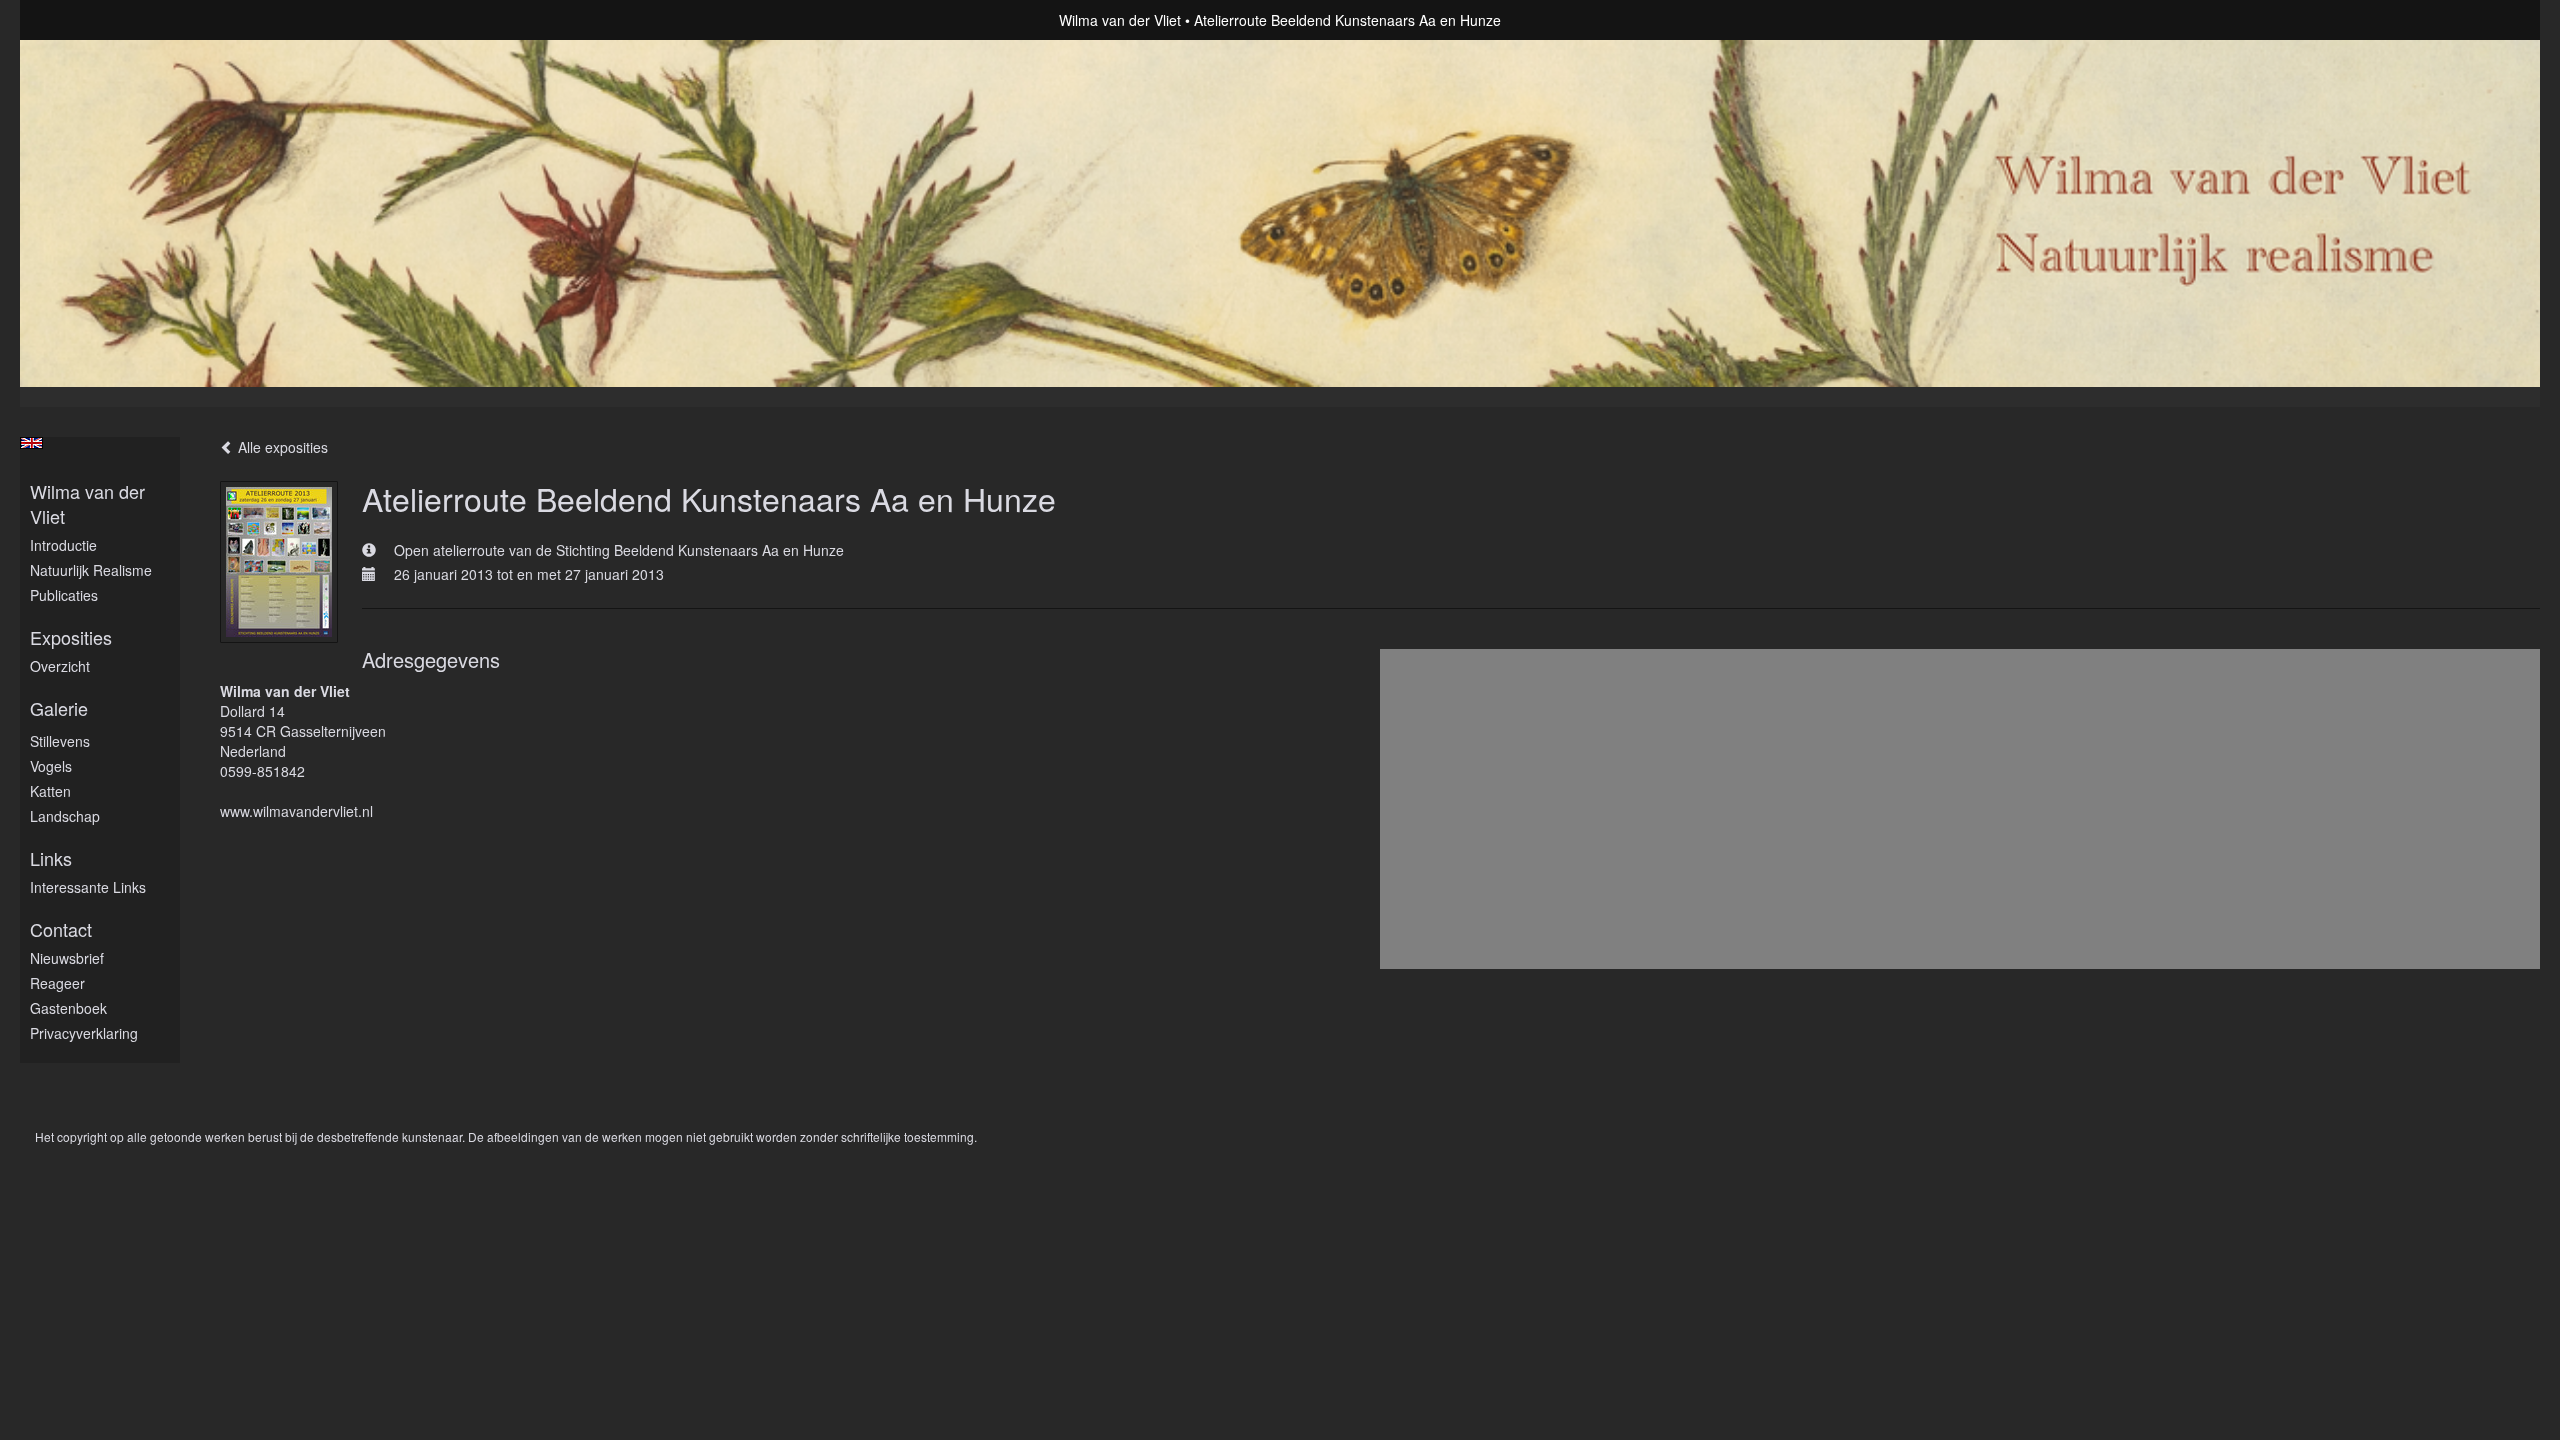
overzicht (60, 666)
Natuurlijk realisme (91, 570)
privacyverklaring (84, 1033)
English (31, 443)
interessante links (88, 887)
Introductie (63, 545)
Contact (61, 929)
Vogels (51, 766)
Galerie (59, 708)
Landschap (65, 816)
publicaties (64, 595)
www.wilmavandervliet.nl (296, 811)
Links (51, 858)
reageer (57, 983)
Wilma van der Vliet (1120, 20)
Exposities (71, 637)
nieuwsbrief (67, 958)
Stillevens (60, 741)
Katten (50, 791)
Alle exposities (281, 447)
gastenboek (68, 1008)
